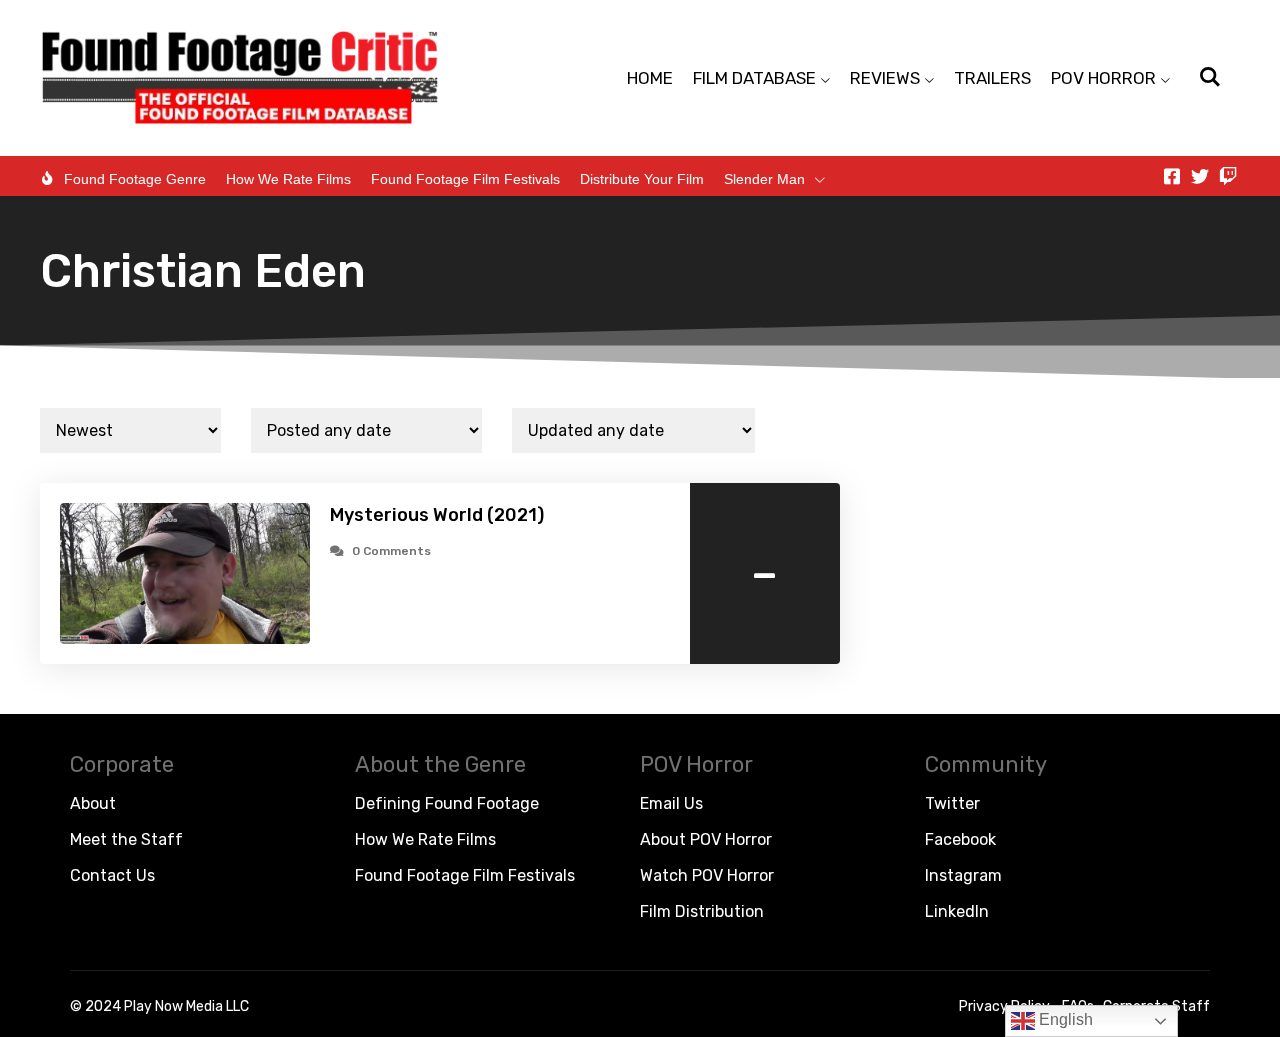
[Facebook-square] (1172, 176)
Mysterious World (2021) (437, 515)
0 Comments (391, 551)
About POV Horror (706, 839)
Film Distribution (702, 911)
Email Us (671, 803)
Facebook (960, 839)
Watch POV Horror (707, 875)
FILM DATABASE (754, 78)
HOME (650, 78)
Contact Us (112, 875)
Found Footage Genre (135, 179)
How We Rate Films (288, 179)
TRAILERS (992, 78)
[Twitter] (1200, 176)
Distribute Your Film (642, 179)
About (93, 803)
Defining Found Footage (447, 803)
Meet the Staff (126, 839)
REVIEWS (885, 78)
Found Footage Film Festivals (465, 179)
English (1064, 1019)
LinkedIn (957, 911)
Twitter (952, 803)
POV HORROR (1103, 78)
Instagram (963, 875)
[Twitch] (1228, 176)
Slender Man (764, 179)
